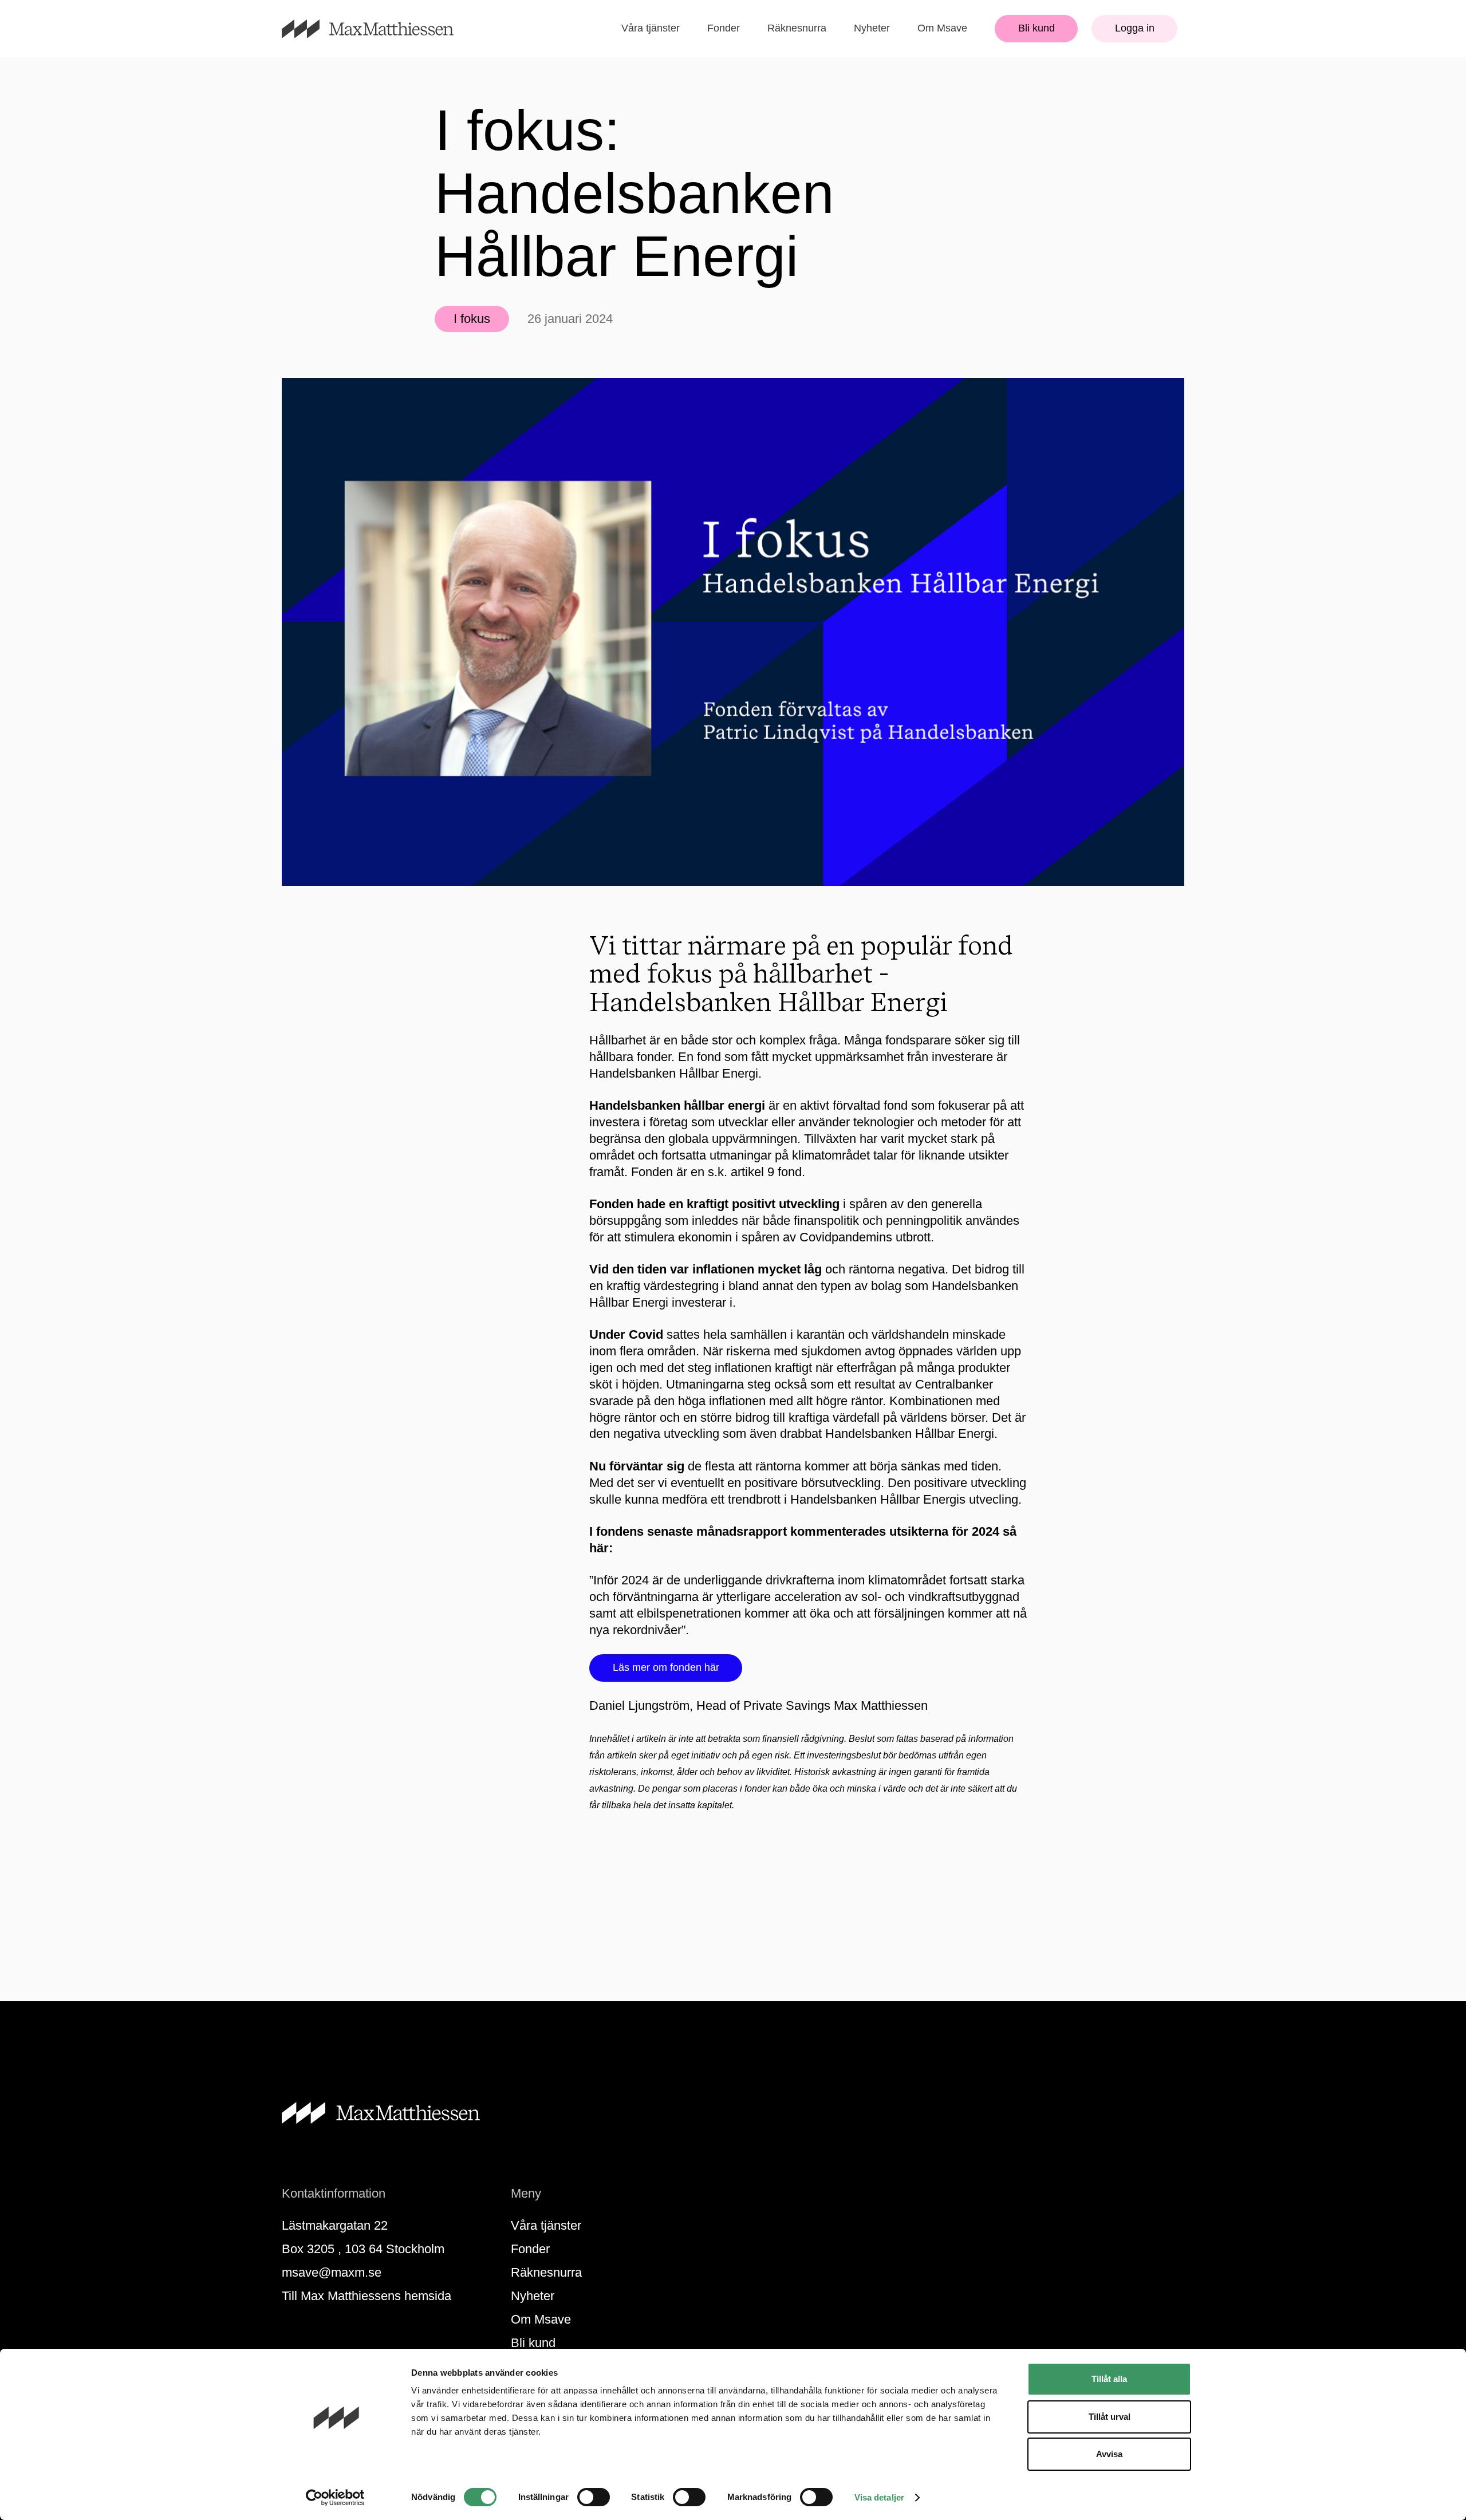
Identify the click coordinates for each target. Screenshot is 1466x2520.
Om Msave (942, 28)
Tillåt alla (1109, 2379)
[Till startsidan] (381, 29)
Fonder (724, 28)
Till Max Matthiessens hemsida (366, 2296)
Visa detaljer (879, 2497)
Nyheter (872, 28)
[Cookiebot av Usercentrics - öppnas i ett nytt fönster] (335, 2498)
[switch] (594, 2497)
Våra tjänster (651, 28)
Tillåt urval (1110, 2417)
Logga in (1135, 28)
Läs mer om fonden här (666, 1667)
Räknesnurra (797, 28)
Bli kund (1037, 28)
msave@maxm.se (332, 2272)
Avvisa (1109, 2454)
